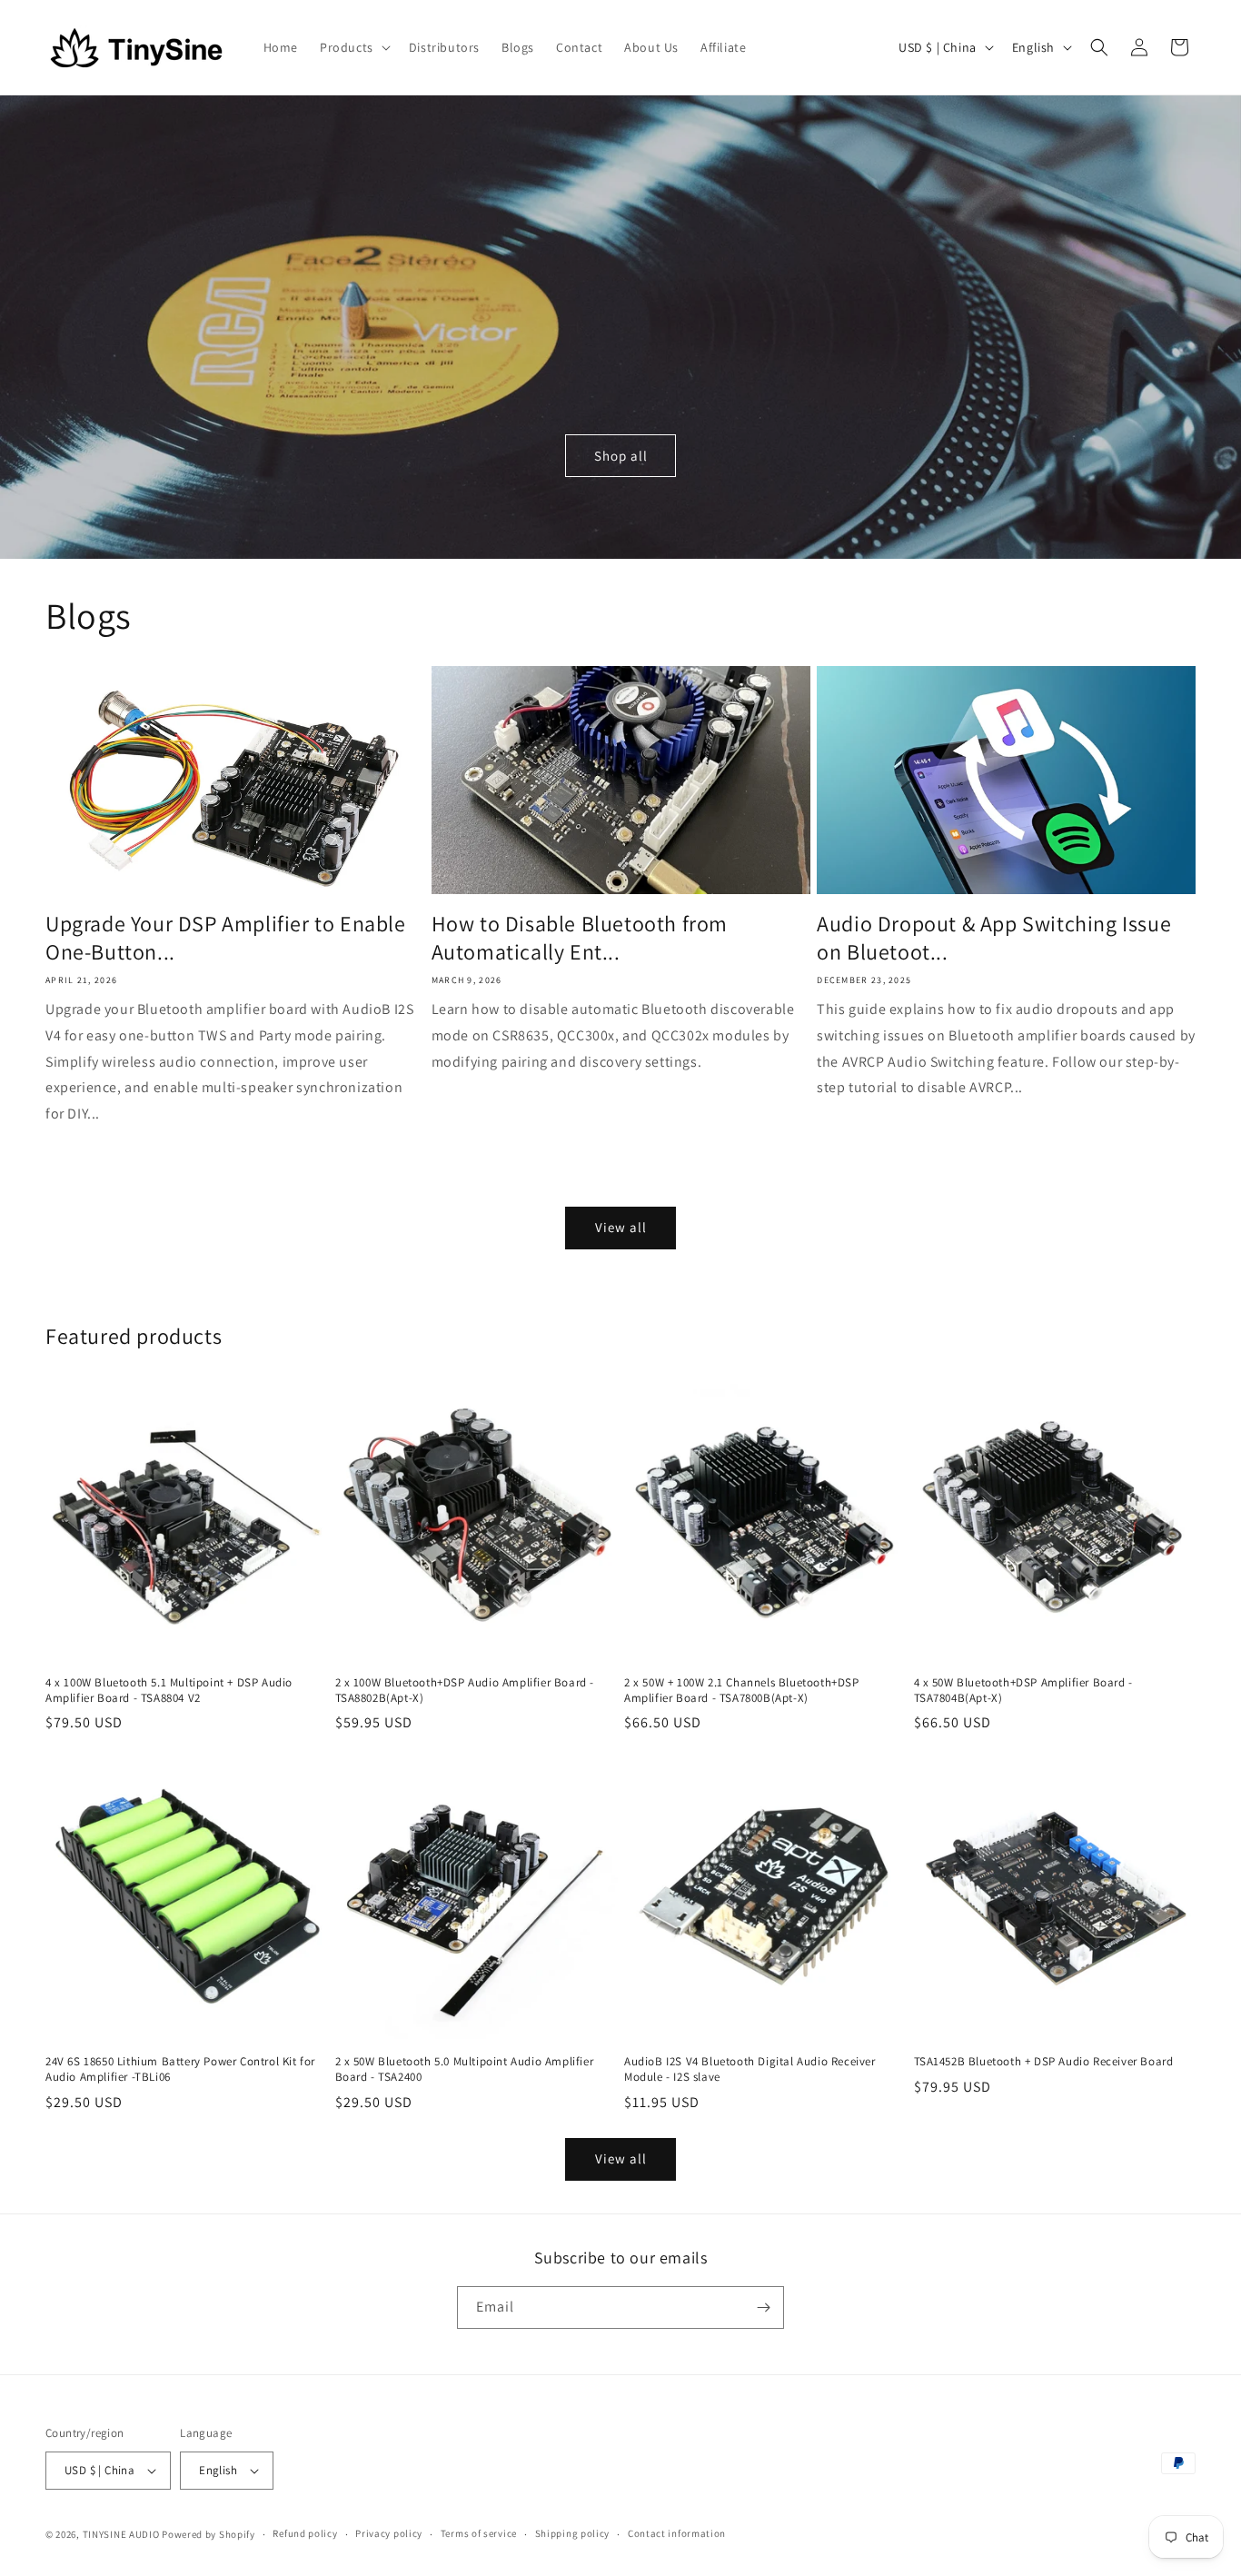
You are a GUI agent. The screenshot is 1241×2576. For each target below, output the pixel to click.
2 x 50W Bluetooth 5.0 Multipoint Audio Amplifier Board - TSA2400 (465, 2069)
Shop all (621, 455)
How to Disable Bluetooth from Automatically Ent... (580, 938)
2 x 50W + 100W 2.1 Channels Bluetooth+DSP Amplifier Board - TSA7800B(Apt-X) (742, 1691)
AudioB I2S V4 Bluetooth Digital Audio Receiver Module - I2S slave (750, 2069)
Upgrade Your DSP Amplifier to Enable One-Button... (226, 938)
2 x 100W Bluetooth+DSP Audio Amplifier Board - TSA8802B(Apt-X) (465, 1691)
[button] (353, 47)
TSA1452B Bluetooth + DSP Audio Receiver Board (1044, 2062)
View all (621, 1227)
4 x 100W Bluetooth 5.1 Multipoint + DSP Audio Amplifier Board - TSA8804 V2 (169, 1691)
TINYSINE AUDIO (121, 2534)
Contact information (677, 2533)
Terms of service (479, 2533)
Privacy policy (389, 2533)
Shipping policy (573, 2533)
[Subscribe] (763, 2307)
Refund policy (305, 2533)
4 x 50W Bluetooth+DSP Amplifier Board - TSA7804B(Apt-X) (1023, 1691)
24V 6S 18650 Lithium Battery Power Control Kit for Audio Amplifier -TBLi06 (180, 2069)
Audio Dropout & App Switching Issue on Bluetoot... (994, 938)
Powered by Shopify (208, 2534)
